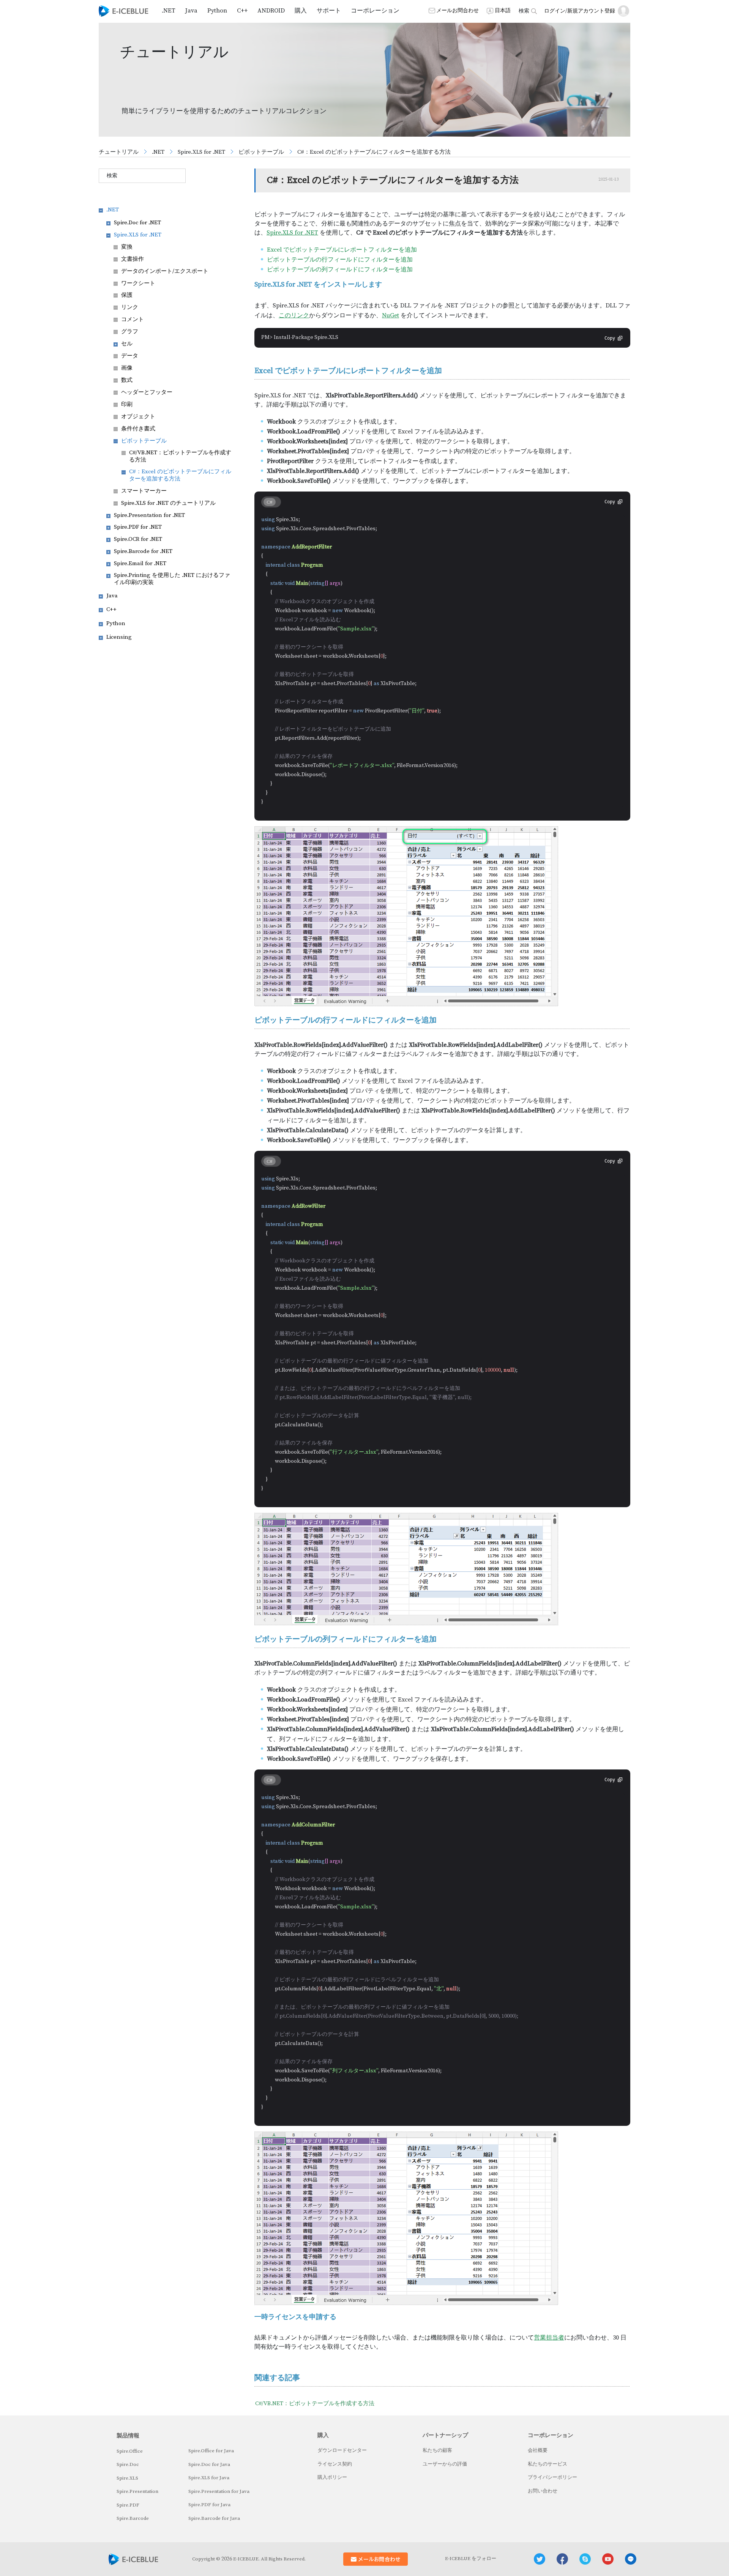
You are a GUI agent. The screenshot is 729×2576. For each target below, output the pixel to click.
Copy (610, 338)
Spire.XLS (127, 2478)
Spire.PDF (128, 2505)
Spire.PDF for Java (209, 2505)
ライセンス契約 (335, 2464)
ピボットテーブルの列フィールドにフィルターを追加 (340, 269)
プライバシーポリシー (552, 2477)
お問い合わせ (543, 2491)
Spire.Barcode (133, 2518)
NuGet (391, 315)
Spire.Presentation (137, 2491)
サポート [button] (329, 11)
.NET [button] (169, 11)
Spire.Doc (128, 2464)
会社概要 (538, 2450)
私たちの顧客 (437, 2450)
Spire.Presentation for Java (219, 2491)
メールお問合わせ (458, 11)
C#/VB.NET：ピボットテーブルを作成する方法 (315, 2403)
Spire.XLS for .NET (201, 152)
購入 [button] (301, 11)
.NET (158, 152)
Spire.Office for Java (211, 2451)
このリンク (294, 315)
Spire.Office (130, 2451)
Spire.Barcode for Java (214, 2518)
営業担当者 (549, 2338)
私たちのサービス (548, 2464)
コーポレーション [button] (375, 11)
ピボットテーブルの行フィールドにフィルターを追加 (340, 260)
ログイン (555, 11)
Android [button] (271, 11)
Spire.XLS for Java (209, 2478)
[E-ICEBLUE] (124, 11)
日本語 (503, 11)
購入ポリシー (332, 2477)
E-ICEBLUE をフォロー (471, 2559)
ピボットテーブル (261, 152)
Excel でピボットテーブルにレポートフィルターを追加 (342, 250)
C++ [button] (242, 11)
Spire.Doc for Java (209, 2464)
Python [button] (217, 11)
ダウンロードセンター (342, 2450)
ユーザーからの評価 (445, 2464)
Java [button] (191, 11)
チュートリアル (119, 152)
